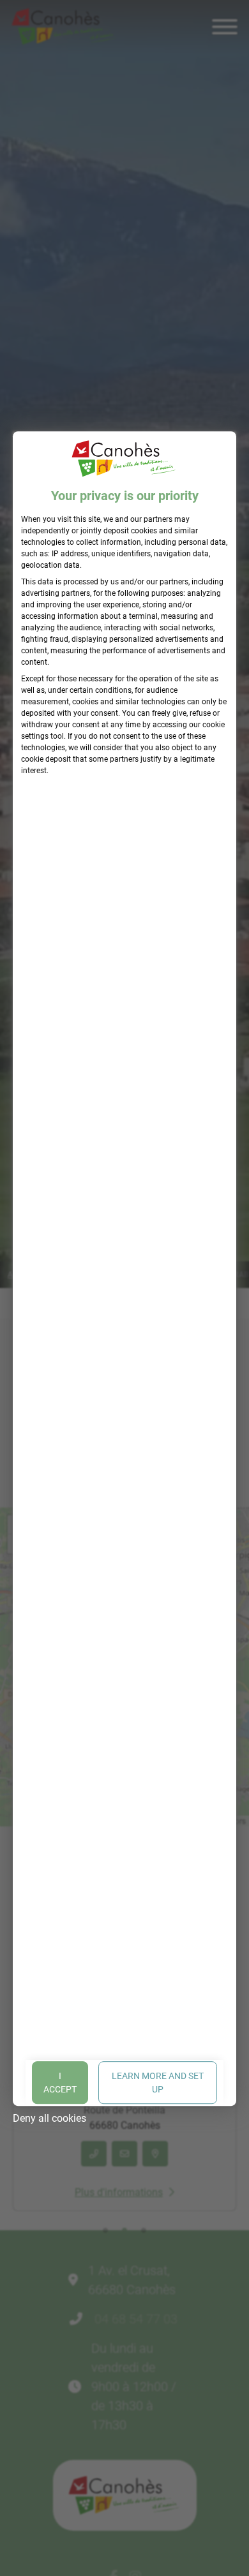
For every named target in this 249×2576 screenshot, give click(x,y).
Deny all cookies (49, 2118)
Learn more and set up (158, 2082)
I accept (60, 2082)
